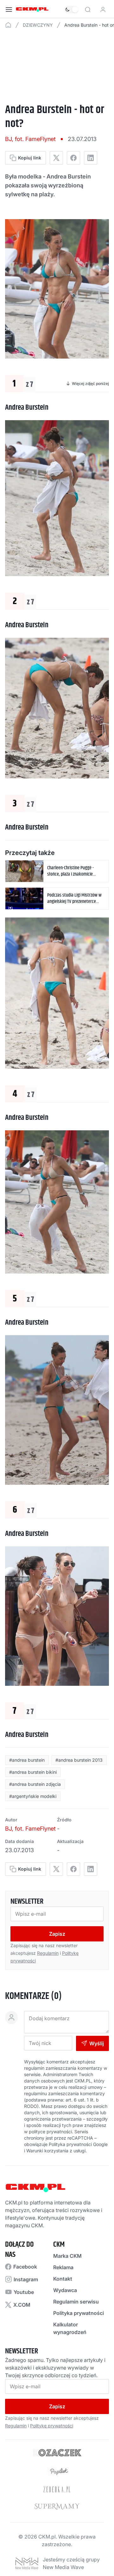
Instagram (26, 2279)
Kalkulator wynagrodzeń (70, 2328)
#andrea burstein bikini (33, 1772)
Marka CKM (67, 2256)
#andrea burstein (27, 1760)
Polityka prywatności (79, 2313)
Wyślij (97, 2043)
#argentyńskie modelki (33, 1796)
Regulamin (48, 1953)
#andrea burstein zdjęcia (35, 1784)
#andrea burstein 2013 (79, 1760)
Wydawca (65, 2290)
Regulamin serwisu (76, 2302)
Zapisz (57, 1934)
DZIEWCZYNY (38, 25)
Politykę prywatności (52, 2426)
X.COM (22, 2305)
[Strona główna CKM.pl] (32, 10)
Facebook (25, 2267)
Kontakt (63, 2279)
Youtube (24, 2292)
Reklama (63, 2267)
